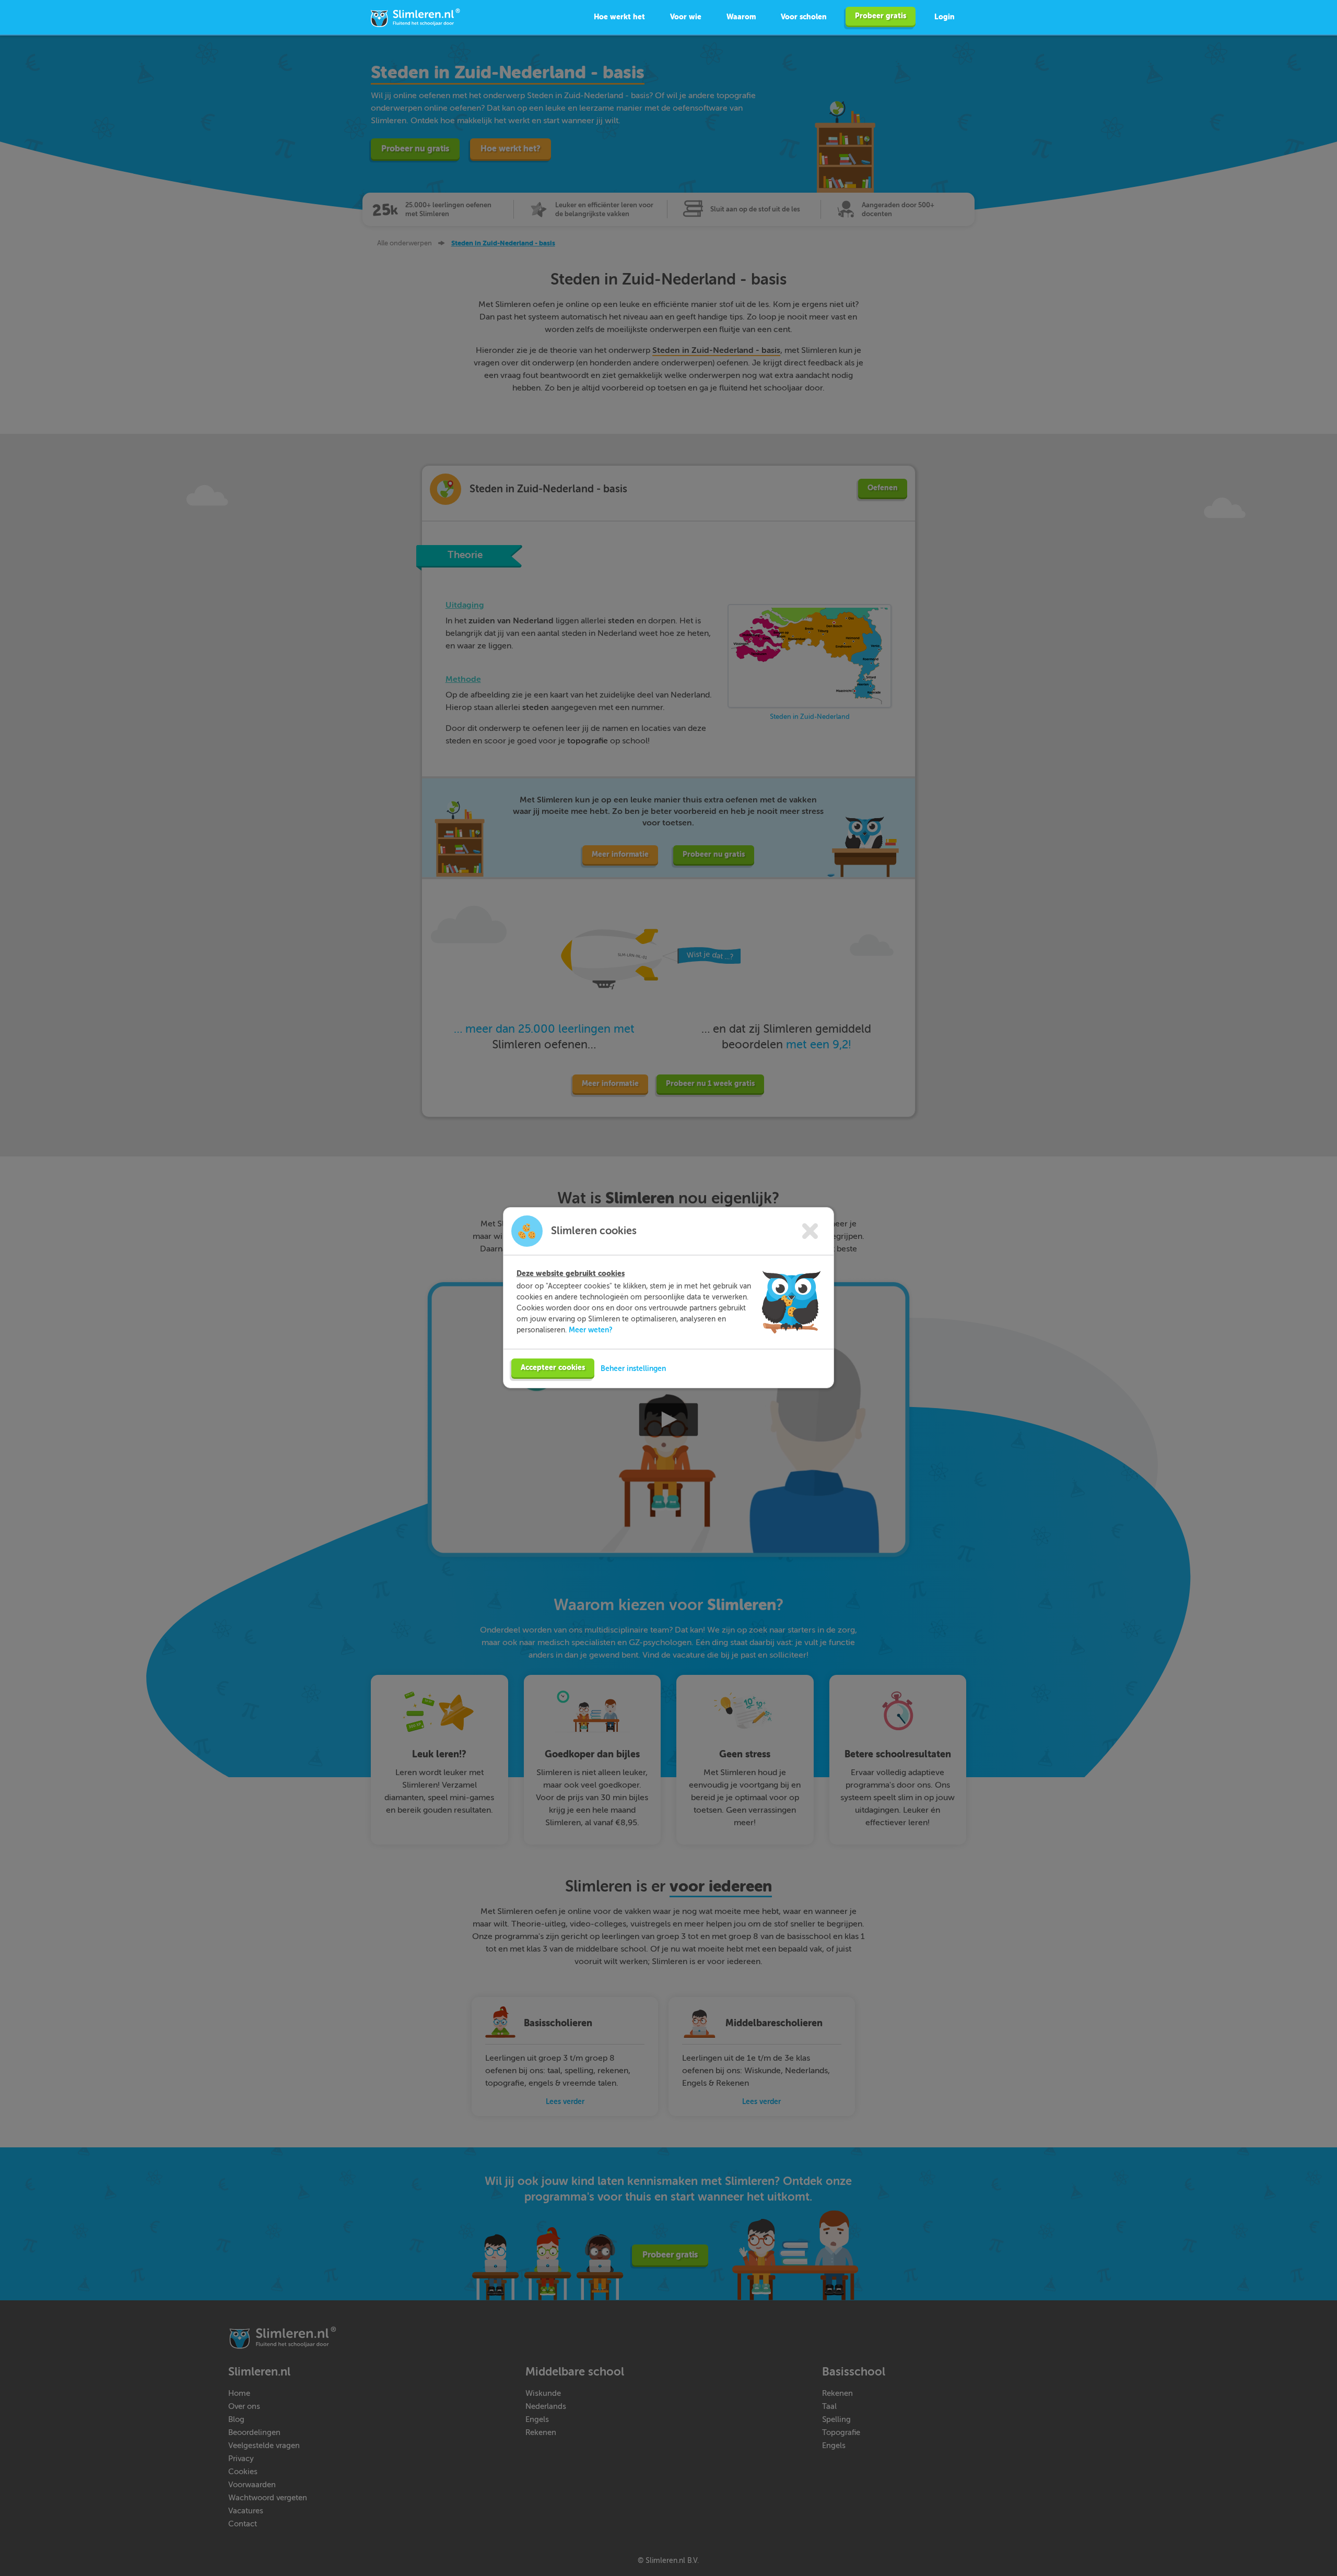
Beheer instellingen (633, 1368)
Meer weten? (591, 1330)
